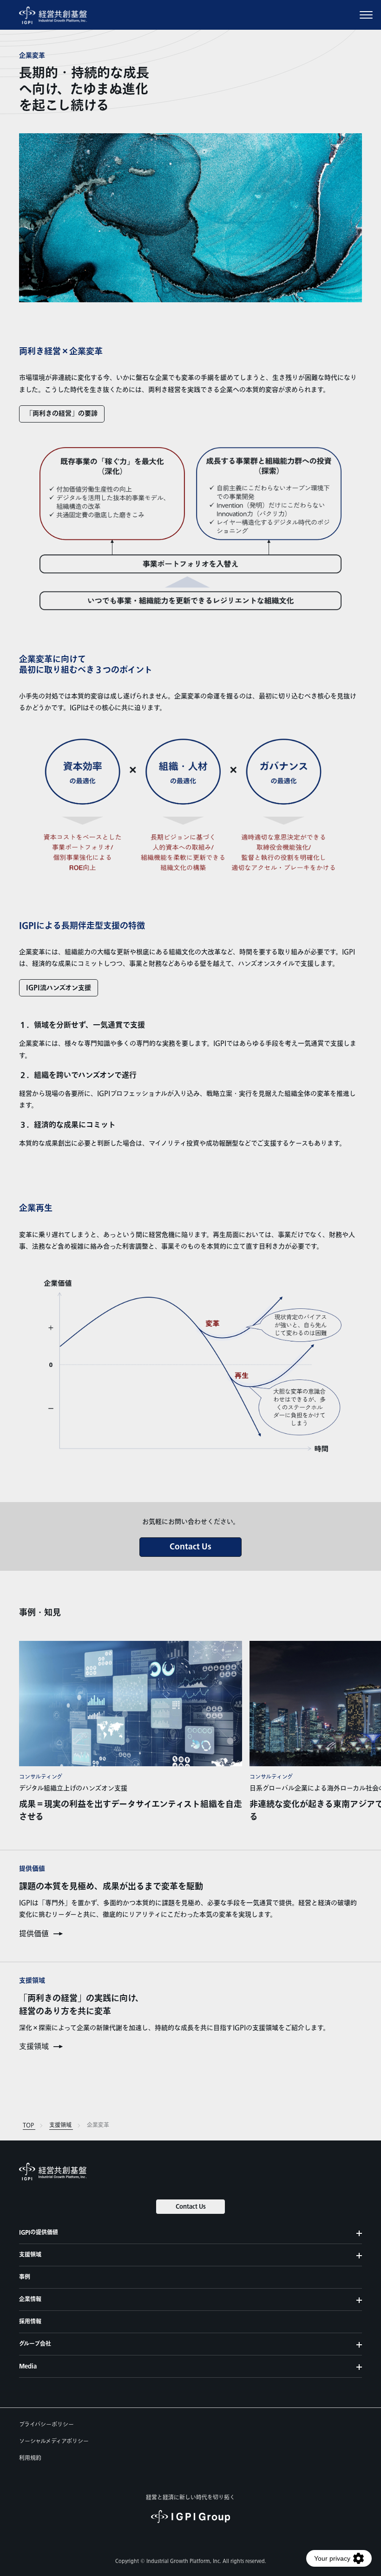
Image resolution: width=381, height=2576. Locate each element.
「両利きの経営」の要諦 (62, 414)
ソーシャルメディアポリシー (54, 2441)
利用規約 (30, 2458)
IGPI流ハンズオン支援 (59, 988)
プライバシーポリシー (46, 2425)
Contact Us (190, 1547)
